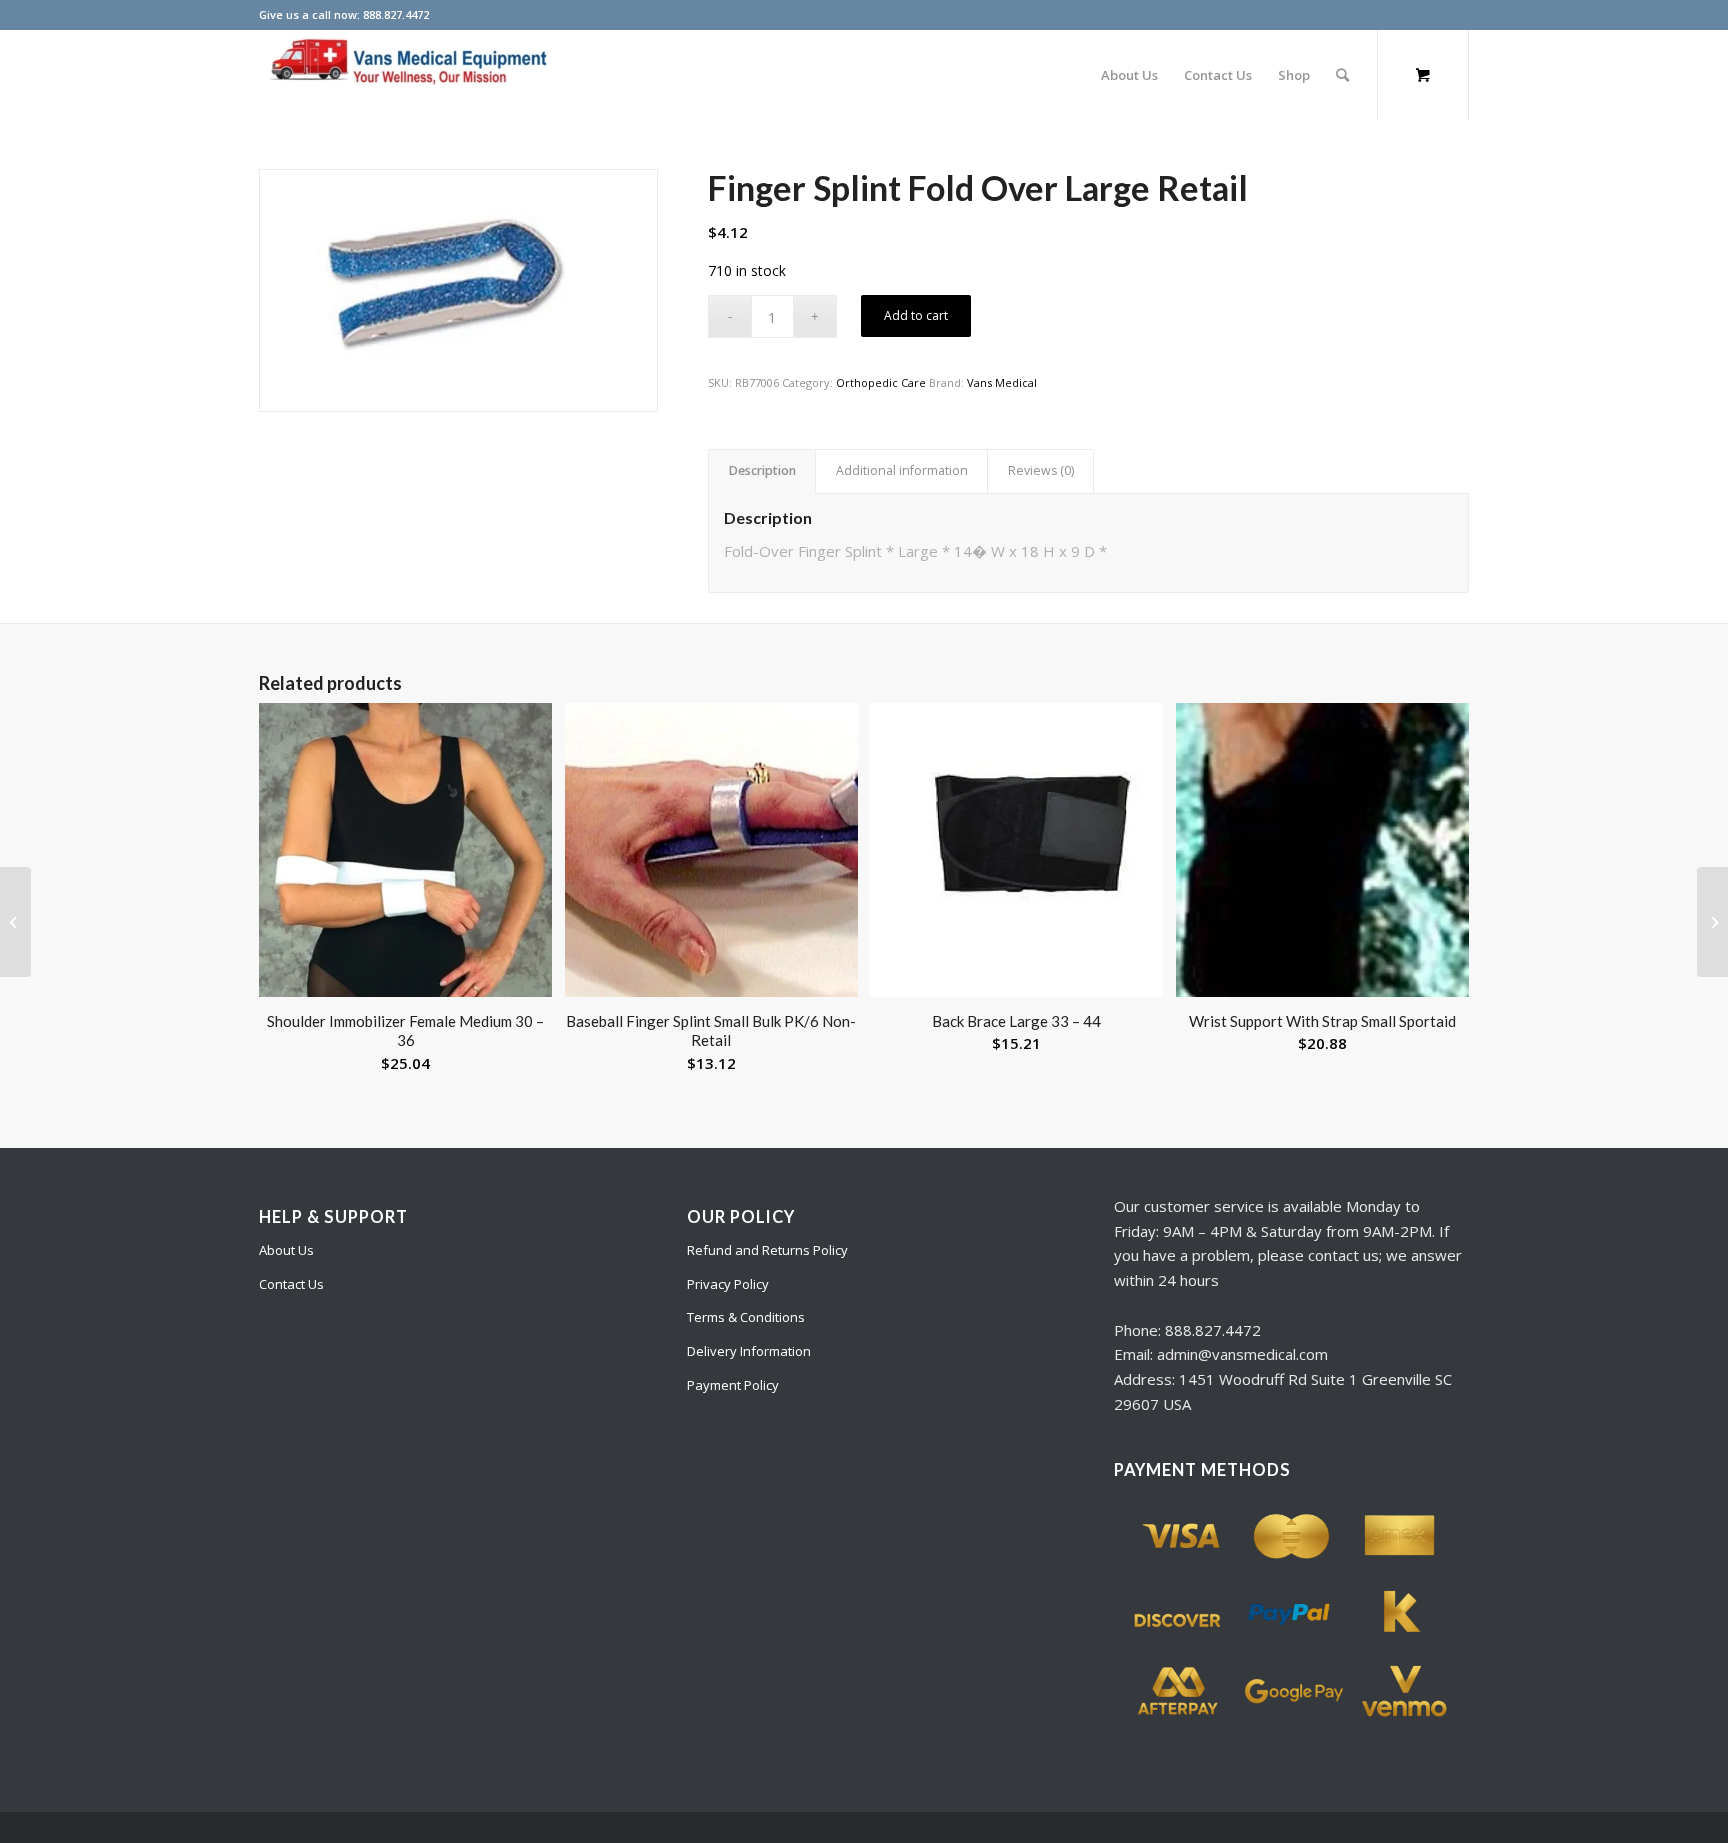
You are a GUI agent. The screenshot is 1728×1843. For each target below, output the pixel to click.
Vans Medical (1002, 382)
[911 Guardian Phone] (15, 922)
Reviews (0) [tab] (1041, 470)
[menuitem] (1129, 75)
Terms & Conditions (746, 1317)
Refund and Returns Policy (767, 1250)
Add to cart (916, 315)
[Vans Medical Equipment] (409, 75)
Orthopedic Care (881, 382)
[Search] (1342, 75)
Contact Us (291, 1284)
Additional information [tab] (902, 470)
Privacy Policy (728, 1284)
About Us (286, 1250)
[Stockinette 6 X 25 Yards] (1712, 922)
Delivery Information (749, 1351)
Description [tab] (762, 470)
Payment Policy (733, 1385)
